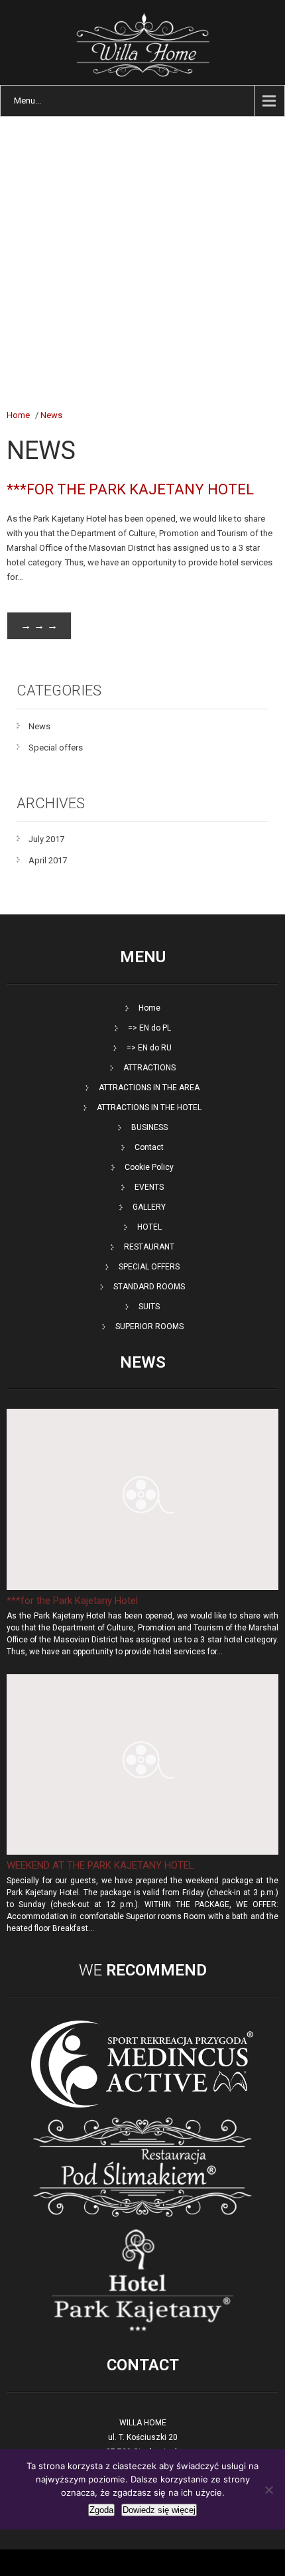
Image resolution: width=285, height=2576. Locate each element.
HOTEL (149, 1227)
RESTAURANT (149, 1247)
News (51, 415)
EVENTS (149, 1187)
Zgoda (101, 2510)
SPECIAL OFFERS (149, 1267)
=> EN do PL (149, 1028)
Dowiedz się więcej (159, 2510)
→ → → (39, 625)
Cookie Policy (149, 1167)
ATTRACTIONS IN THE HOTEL (149, 1108)
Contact (149, 1147)
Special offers (56, 748)
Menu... (28, 101)
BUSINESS (149, 1127)
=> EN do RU (149, 1048)
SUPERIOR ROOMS (149, 1326)
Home (18, 415)
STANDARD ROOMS (149, 1287)
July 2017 (46, 839)
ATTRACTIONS (149, 1068)
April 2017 (48, 860)
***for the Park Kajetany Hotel (130, 489)
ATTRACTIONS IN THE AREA (149, 1088)
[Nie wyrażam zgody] (268, 2490)
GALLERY (149, 1207)
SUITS (149, 1307)
